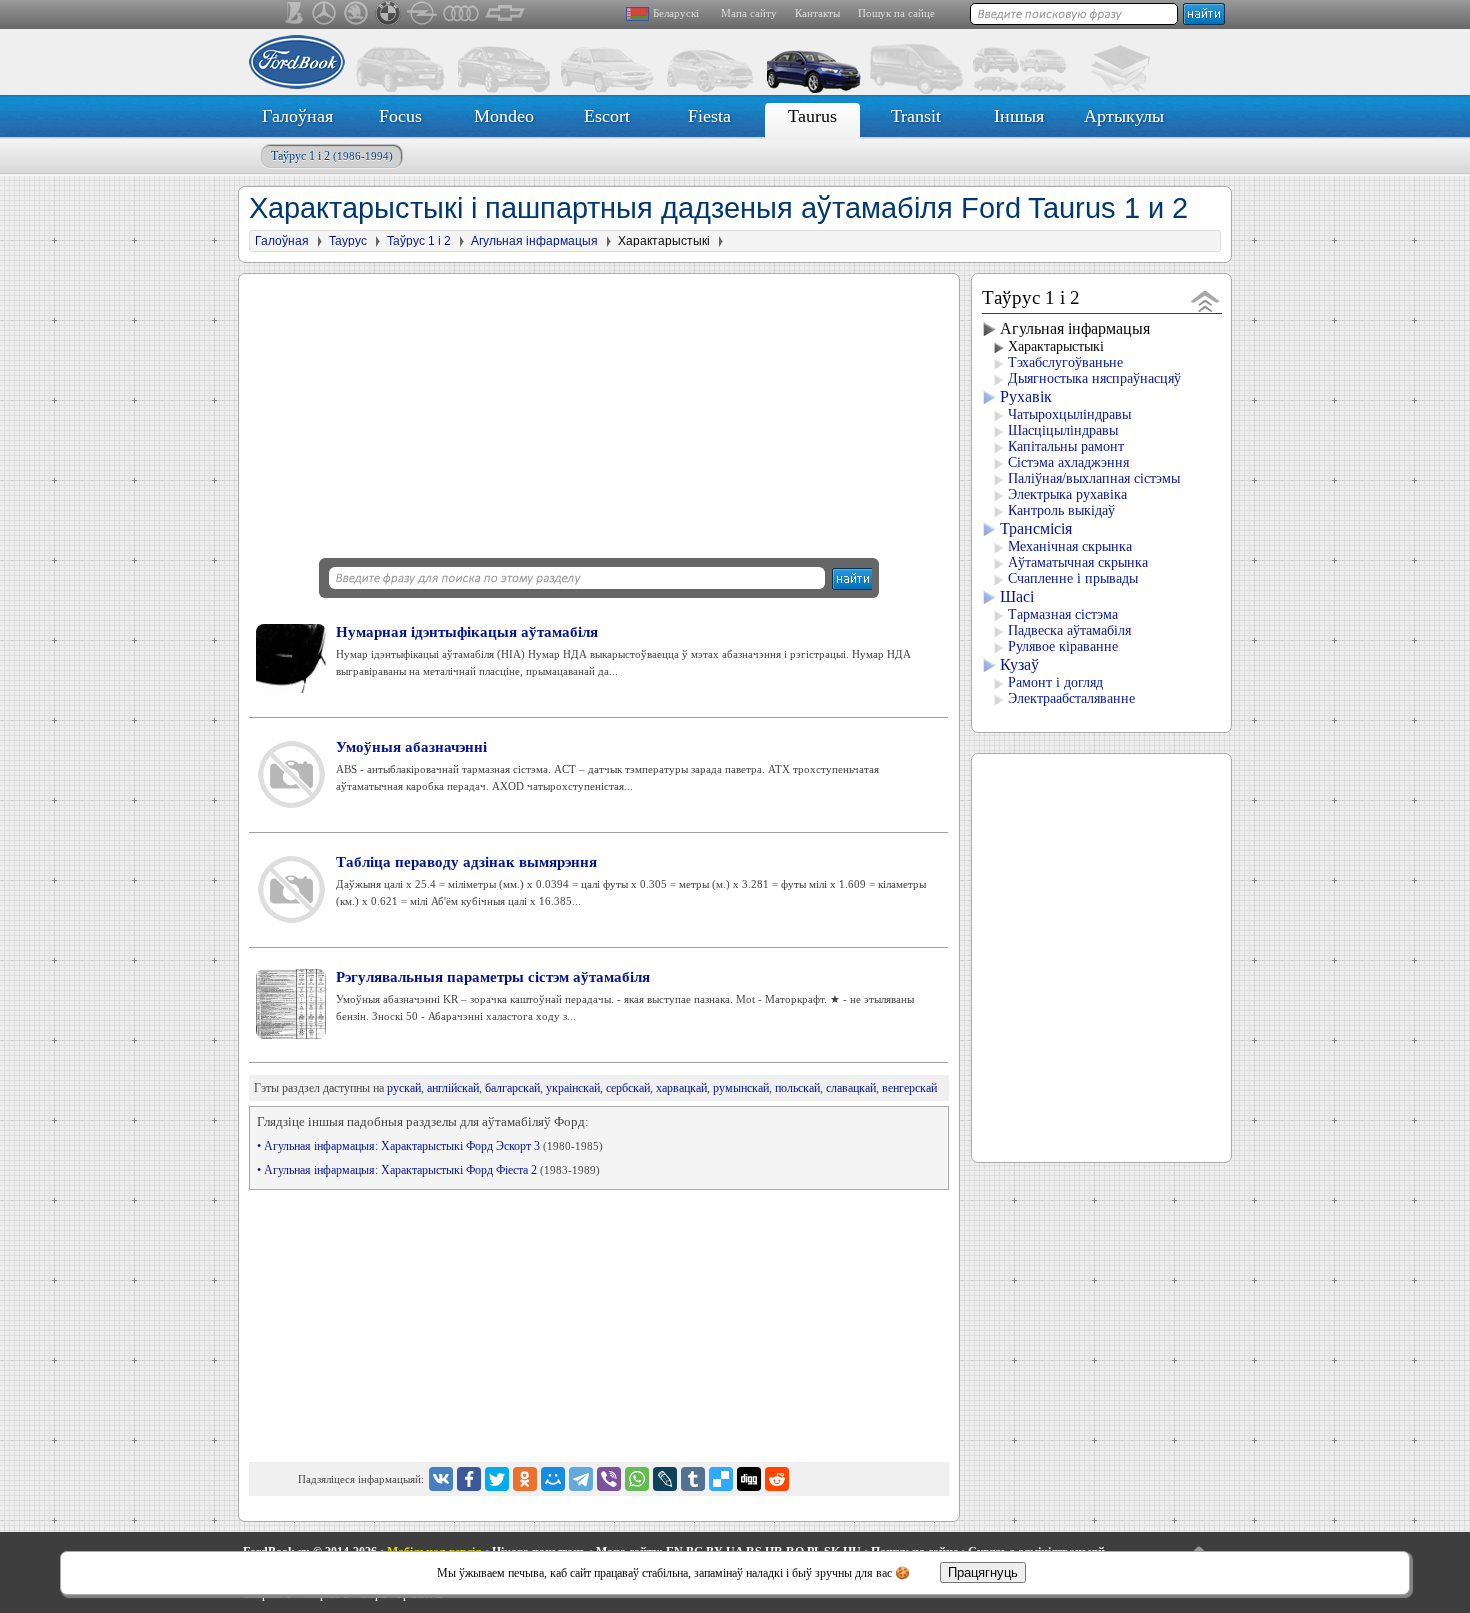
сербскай (628, 1088)
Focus (400, 116)
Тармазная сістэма (1063, 614)
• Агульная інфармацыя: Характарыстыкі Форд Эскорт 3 (430, 1146)
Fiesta (709, 116)
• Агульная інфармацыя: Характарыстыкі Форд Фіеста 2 (428, 1170)
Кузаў (1019, 664)
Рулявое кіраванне (1063, 646)
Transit (916, 116)
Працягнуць (983, 1572)
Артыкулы (1124, 116)
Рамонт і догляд (1055, 682)
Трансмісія (1036, 528)
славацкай (851, 1088)
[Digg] (749, 1479)
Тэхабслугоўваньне (1065, 362)
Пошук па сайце (896, 13)
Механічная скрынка (1070, 546)
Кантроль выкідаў (1061, 510)
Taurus (812, 116)
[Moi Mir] (553, 1479)
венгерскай (909, 1088)
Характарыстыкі (1056, 346)
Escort (607, 116)
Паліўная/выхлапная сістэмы (1094, 478)
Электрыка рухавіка (1067, 494)
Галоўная (297, 116)
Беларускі (676, 13)
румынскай (741, 1088)
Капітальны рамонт (1066, 446)
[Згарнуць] (1205, 300)
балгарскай (512, 1088)
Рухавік (1026, 396)
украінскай (573, 1088)
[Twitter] (497, 1479)
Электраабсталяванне (1071, 698)
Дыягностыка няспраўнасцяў (1094, 378)
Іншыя (1019, 116)
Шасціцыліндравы (1063, 430)
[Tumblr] (693, 1479)
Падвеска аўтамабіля (1069, 630)
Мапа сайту (749, 13)
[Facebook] (469, 1479)
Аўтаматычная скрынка (1078, 562)
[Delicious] (721, 1479)
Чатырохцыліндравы (1069, 414)
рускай (404, 1088)
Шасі (1017, 596)
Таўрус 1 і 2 (332, 156)
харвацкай (681, 1088)
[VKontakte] (441, 1479)
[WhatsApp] (637, 1479)
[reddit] (777, 1479)
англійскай (453, 1088)
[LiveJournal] (665, 1479)
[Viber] (609, 1479)
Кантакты (817, 13)
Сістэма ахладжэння (1068, 462)
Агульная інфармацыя (1075, 328)
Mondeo (504, 116)
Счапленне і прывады (1073, 578)
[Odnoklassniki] (525, 1479)
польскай (797, 1088)
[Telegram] (581, 1479)
